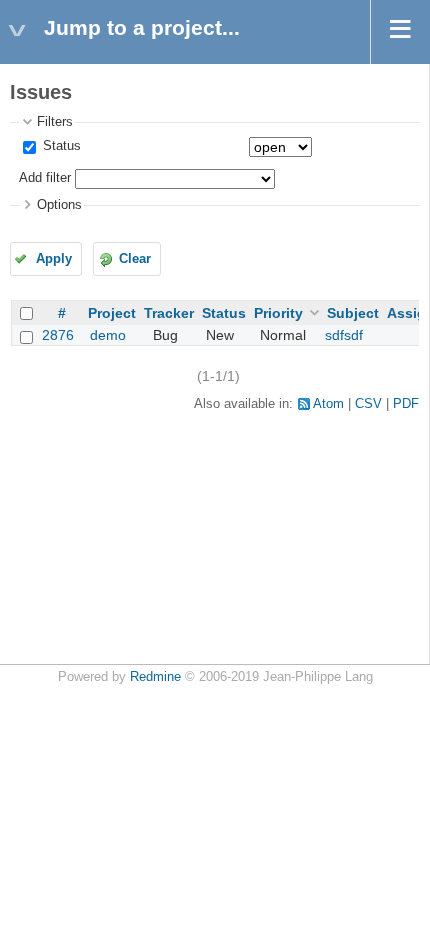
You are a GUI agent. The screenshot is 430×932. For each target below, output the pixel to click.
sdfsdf (344, 335)
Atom (328, 404)
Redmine (155, 677)
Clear (135, 259)
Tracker (169, 313)
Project (112, 313)
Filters (55, 122)
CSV (368, 404)
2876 (58, 335)
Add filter (45, 178)
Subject (353, 313)
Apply (54, 259)
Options (59, 205)
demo (108, 335)
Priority (278, 313)
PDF (406, 404)
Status (60, 146)
